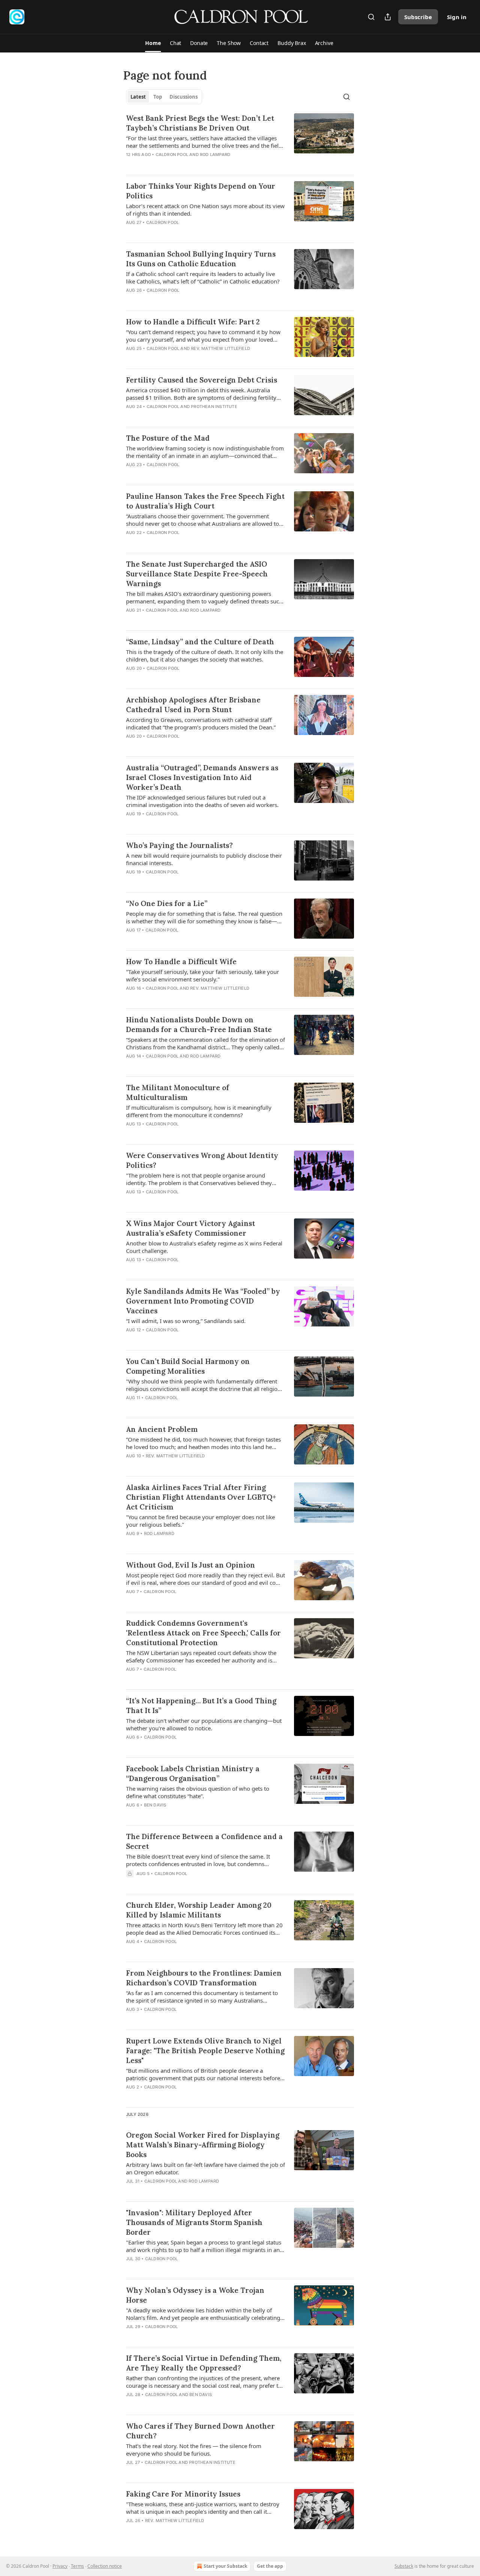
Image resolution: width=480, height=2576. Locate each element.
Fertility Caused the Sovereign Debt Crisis (202, 380)
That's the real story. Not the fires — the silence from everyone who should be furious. (194, 2450)
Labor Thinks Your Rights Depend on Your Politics (201, 191)
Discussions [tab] (184, 97)
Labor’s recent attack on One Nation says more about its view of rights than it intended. (205, 210)
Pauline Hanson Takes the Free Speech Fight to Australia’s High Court (205, 501)
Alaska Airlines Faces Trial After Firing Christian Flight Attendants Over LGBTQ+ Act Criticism (201, 1497)
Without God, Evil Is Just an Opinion (190, 1565)
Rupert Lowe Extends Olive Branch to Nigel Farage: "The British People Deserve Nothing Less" (205, 2051)
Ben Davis (155, 1805)
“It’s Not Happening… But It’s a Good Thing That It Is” (201, 1706)
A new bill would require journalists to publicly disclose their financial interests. (204, 859)
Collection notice (105, 2566)
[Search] (371, 17)
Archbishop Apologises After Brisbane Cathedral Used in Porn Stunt (193, 705)
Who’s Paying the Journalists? (179, 845)
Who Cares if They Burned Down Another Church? (200, 2431)
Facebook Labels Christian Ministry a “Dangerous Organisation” (193, 1773)
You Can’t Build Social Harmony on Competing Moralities (188, 1366)
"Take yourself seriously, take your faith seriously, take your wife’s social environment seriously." (202, 975)
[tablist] (164, 97)
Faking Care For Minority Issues (183, 2494)
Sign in (457, 17)
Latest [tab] (138, 97)
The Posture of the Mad (168, 438)
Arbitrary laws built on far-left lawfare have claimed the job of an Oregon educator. (205, 2168)
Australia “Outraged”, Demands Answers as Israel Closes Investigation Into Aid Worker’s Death (202, 777)
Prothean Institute (214, 407)
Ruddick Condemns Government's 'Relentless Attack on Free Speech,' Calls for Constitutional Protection (203, 1633)
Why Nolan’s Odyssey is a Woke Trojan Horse (195, 2295)
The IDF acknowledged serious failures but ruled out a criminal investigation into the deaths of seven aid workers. (202, 801)
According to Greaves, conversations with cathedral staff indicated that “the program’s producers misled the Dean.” (201, 723)
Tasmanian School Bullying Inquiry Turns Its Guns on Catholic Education (201, 259)
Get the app (270, 2566)
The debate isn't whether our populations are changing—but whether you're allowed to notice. (204, 1724)
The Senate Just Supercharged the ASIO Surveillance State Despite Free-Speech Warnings (197, 574)
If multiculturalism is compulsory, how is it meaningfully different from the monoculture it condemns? (199, 1111)
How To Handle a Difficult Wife (181, 962)
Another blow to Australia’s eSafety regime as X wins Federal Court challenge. (204, 1247)
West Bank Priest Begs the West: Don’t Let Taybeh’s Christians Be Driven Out (200, 123)
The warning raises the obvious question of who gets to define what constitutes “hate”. (198, 1792)
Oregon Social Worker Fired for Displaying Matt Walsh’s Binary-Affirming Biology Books (203, 2145)
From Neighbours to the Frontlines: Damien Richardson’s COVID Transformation (204, 1978)
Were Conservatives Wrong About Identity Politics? (202, 1160)
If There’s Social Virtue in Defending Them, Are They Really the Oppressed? (204, 2363)
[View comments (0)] (181, 164)
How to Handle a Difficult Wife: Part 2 (193, 322)
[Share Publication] (388, 17)
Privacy (60, 2566)
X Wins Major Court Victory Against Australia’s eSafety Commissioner (190, 1228)
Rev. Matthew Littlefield (220, 348)
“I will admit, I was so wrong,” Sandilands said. (186, 1321)
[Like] (131, 164)
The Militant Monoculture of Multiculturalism (178, 1092)
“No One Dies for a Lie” (167, 903)
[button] (153, 43)
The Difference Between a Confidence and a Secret (204, 1841)
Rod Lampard (215, 155)
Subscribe (418, 17)
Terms (77, 2566)
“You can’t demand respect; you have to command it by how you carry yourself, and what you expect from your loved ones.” (203, 336)
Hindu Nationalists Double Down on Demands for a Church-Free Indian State (199, 1025)
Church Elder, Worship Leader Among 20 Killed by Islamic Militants (199, 1910)
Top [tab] (158, 97)
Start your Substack (225, 2566)
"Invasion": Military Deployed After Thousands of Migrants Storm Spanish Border (194, 2222)
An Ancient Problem (162, 1429)
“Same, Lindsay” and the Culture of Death (200, 642)
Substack (404, 2566)
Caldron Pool (172, 155)
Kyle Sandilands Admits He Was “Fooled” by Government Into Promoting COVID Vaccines (203, 1301)
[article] (240, 141)
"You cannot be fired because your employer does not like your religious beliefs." (200, 1521)
